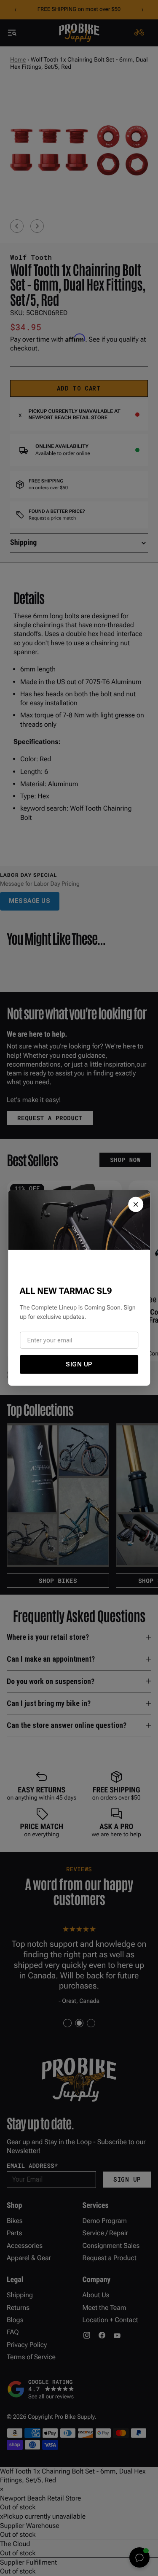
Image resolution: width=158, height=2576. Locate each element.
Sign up (79, 1364)
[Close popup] (136, 1204)
